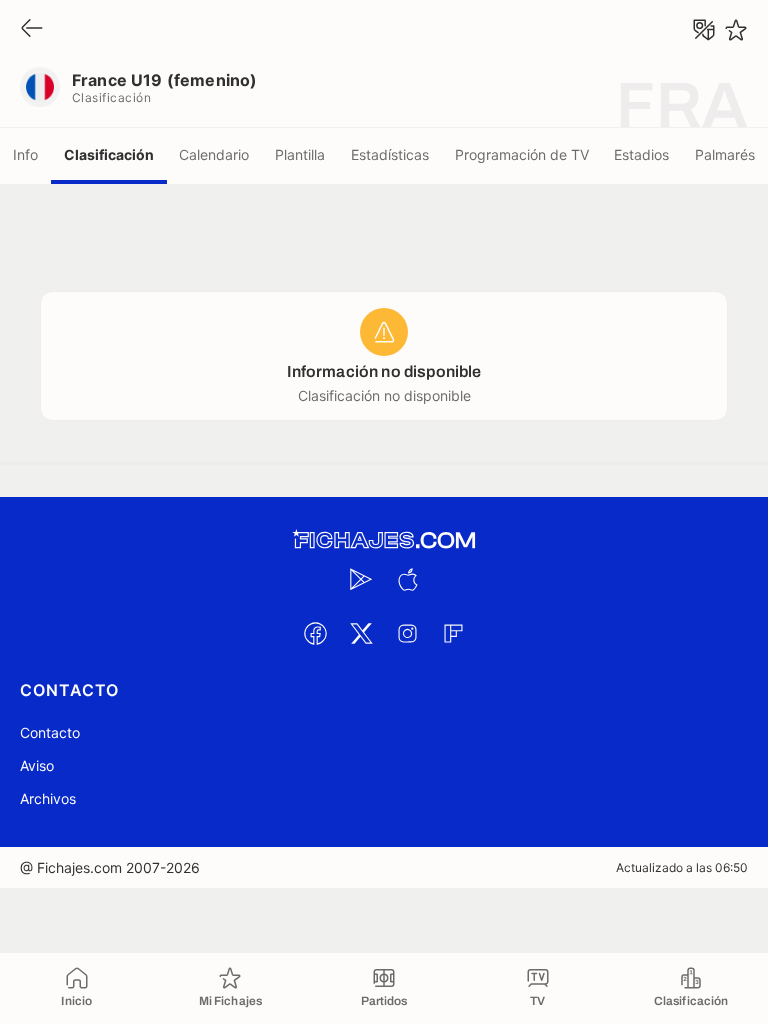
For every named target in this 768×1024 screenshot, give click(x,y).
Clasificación (109, 154)
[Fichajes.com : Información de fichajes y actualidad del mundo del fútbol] (384, 540)
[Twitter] (361, 633)
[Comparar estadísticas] (704, 30)
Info (25, 154)
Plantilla (300, 154)
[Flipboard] (453, 633)
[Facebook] (315, 633)
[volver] (32, 29)
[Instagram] (407, 633)
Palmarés (725, 154)
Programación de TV (522, 154)
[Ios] (407, 579)
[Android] (361, 579)
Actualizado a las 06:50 (682, 867)
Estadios (641, 154)
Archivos (48, 798)
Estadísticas (390, 154)
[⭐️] (736, 30)
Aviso (37, 765)
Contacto (50, 732)
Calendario (214, 154)
